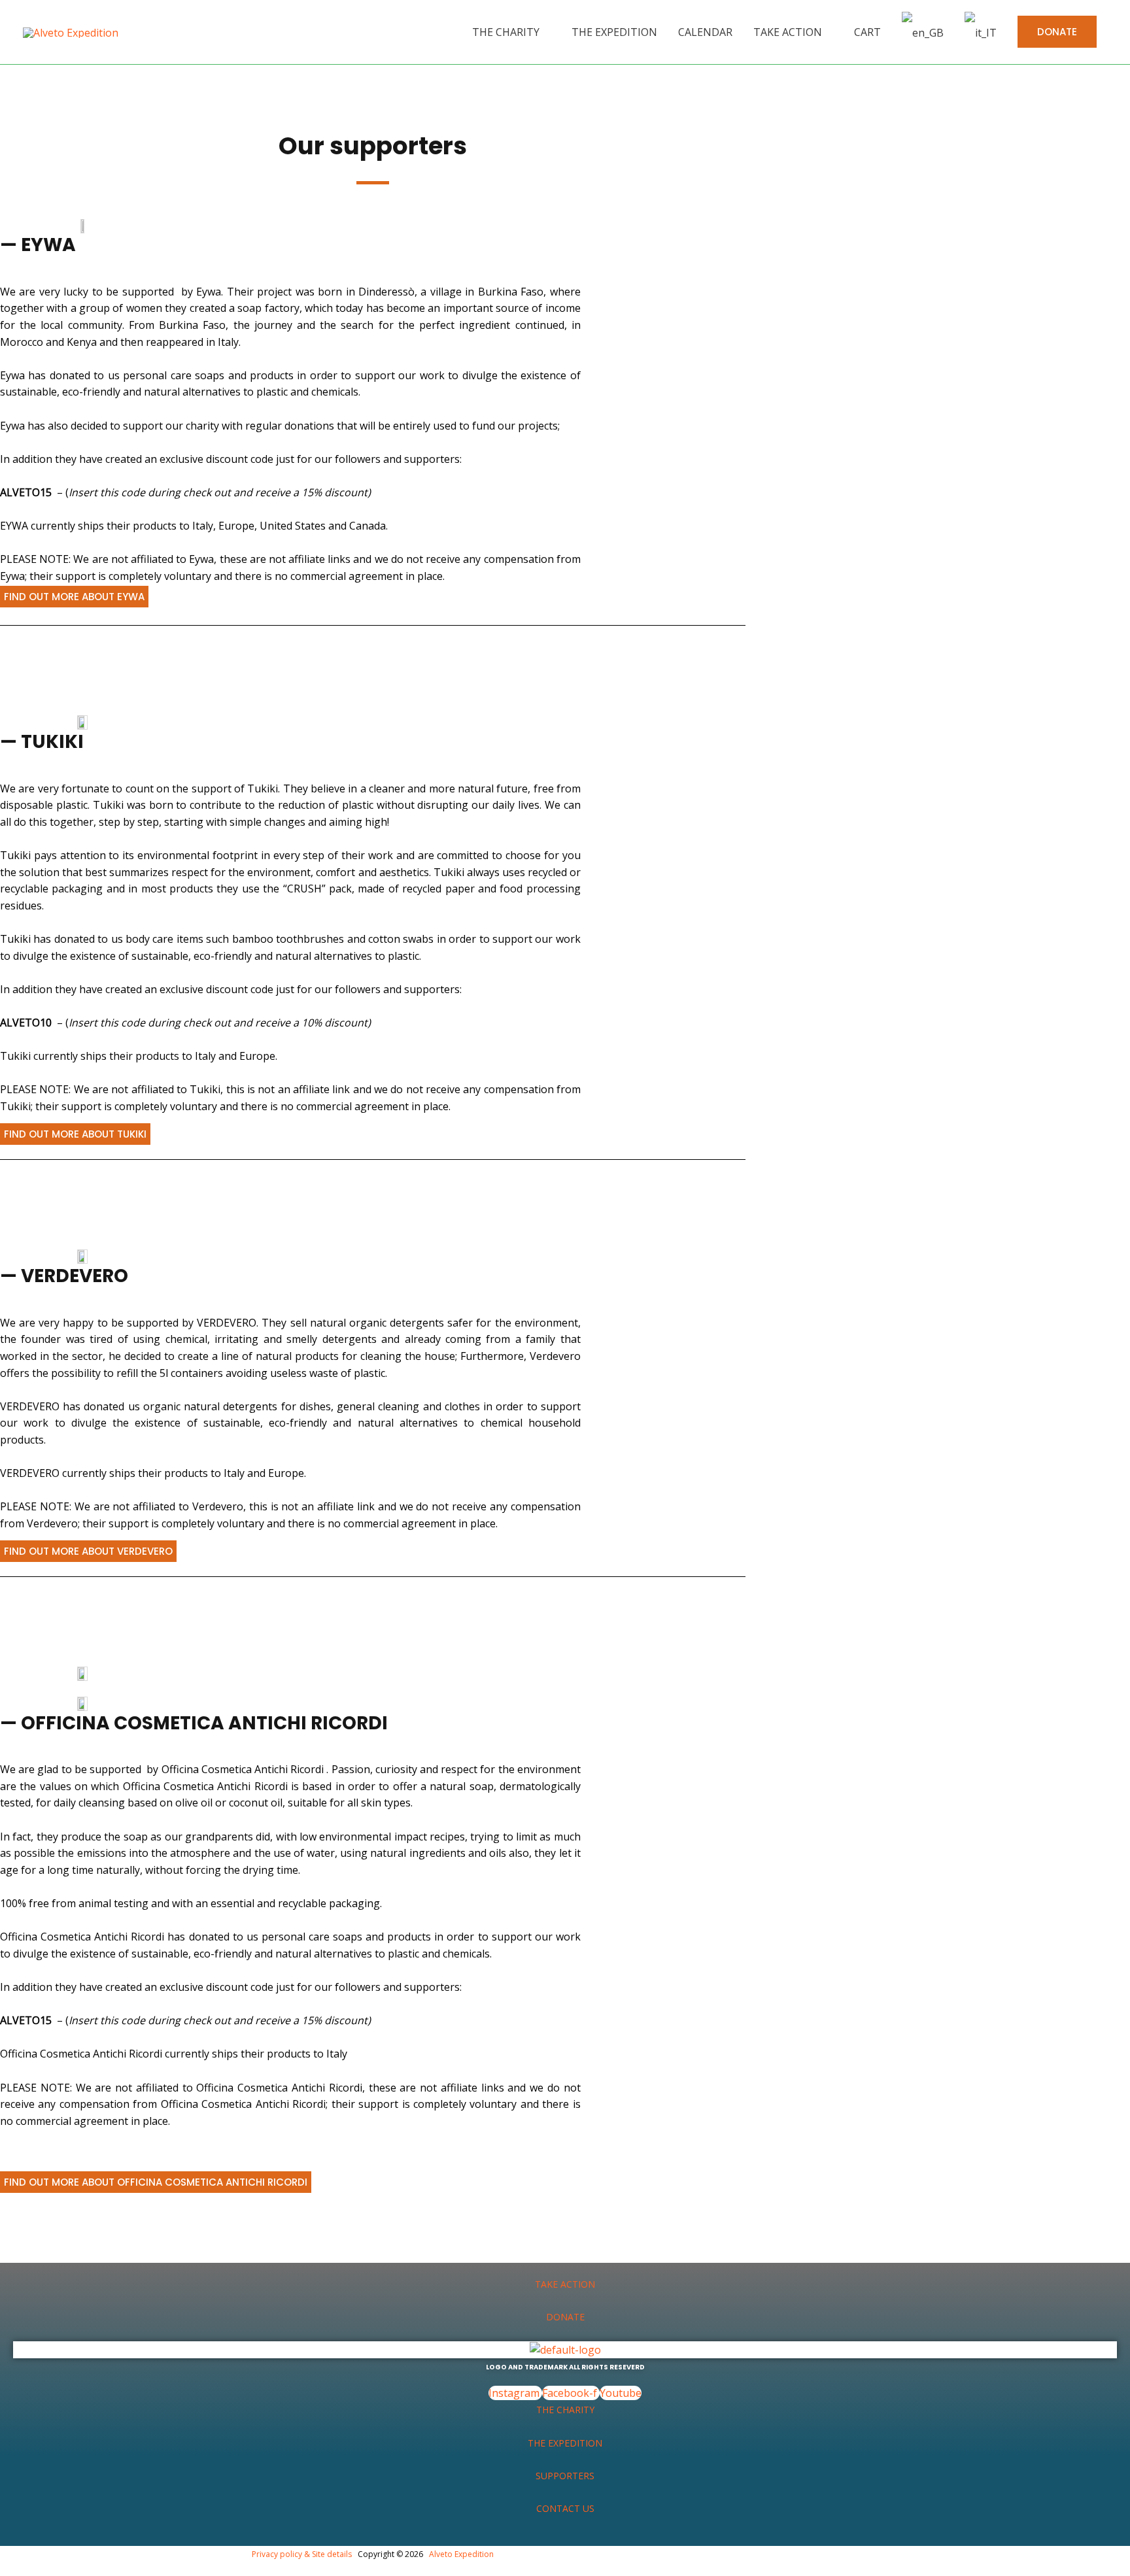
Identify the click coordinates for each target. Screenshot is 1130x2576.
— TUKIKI (42, 742)
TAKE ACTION (565, 2284)
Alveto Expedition (461, 2554)
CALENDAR (705, 32)
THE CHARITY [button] (506, 32)
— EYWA (38, 245)
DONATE (565, 2317)
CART (867, 32)
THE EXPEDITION (614, 32)
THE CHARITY (565, 2410)
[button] (1057, 32)
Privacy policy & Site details (302, 2554)
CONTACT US (565, 2508)
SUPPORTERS (565, 2476)
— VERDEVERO (64, 1276)
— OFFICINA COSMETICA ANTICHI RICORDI (194, 1723)
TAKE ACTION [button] (788, 32)
